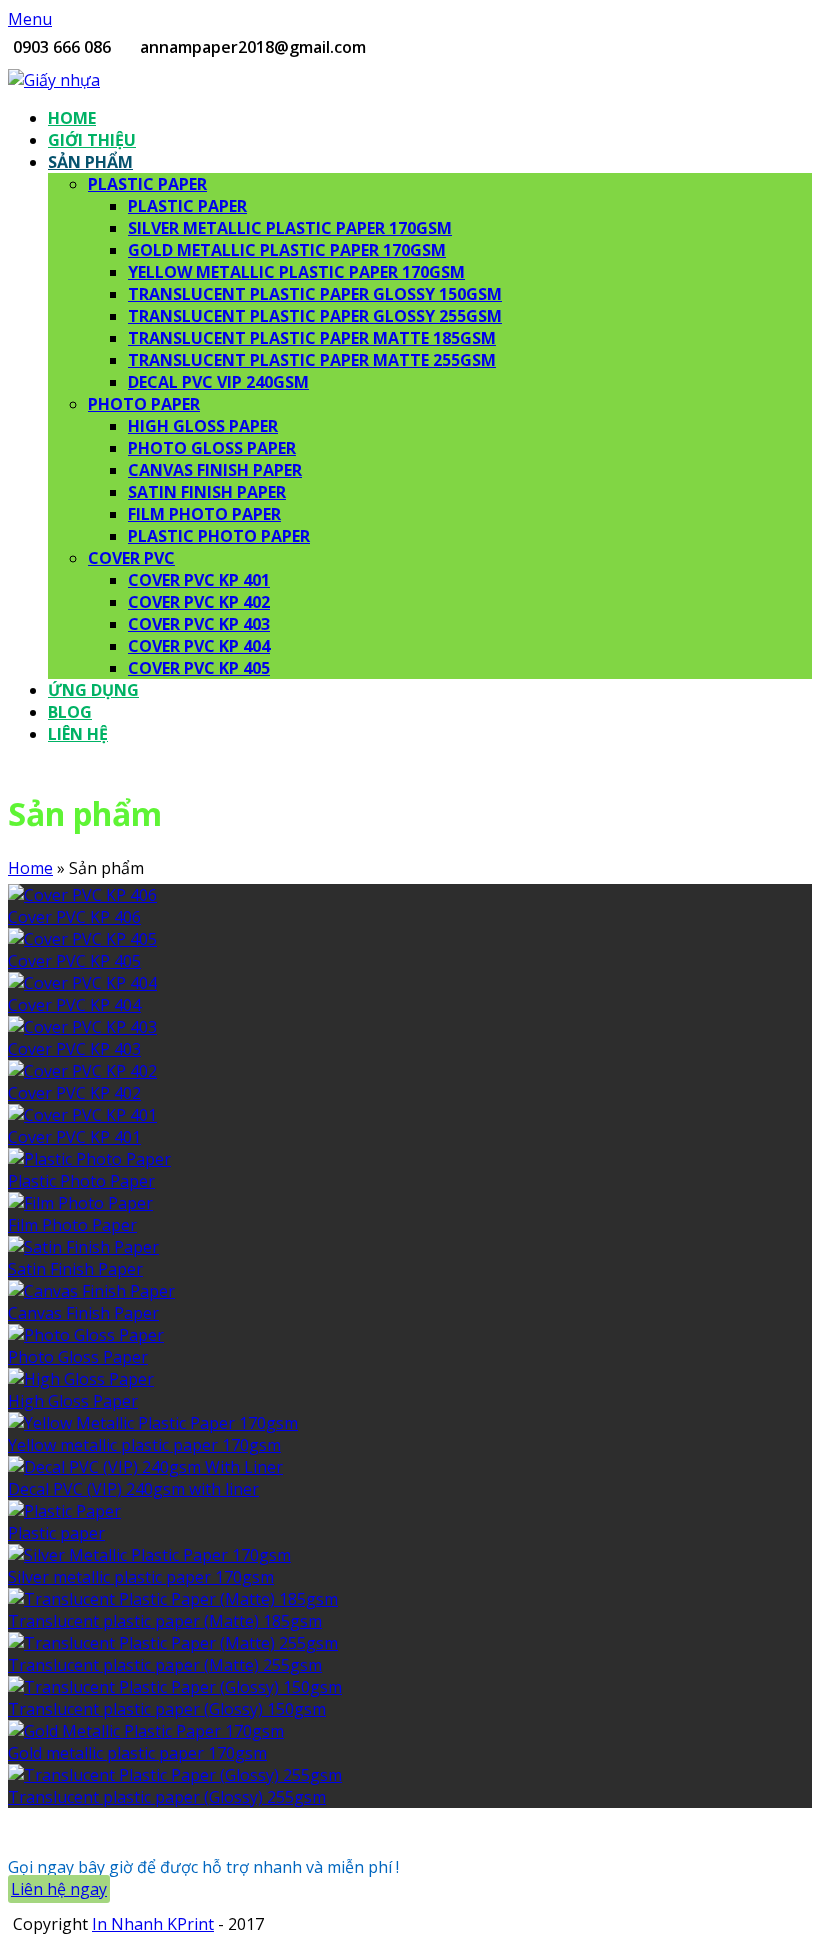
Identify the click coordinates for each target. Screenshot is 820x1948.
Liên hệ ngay (59, 1889)
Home (30, 868)
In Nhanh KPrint (153, 1924)
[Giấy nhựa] (54, 80)
